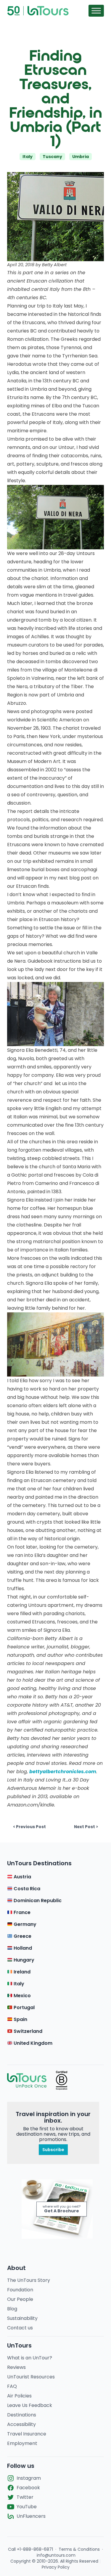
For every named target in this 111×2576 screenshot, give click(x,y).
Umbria (81, 157)
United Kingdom (32, 2043)
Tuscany (52, 157)
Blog (12, 2309)
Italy (28, 157)
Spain (20, 2019)
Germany (24, 1924)
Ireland (21, 1972)
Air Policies (19, 2396)
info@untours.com (56, 2555)
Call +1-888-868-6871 (30, 2549)
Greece (22, 1936)
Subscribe (53, 2150)
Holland (22, 1948)
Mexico (22, 1996)
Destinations (22, 2415)
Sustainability (22, 2318)
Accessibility (21, 2424)
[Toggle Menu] (96, 11)
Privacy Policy (56, 2567)
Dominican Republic (37, 1901)
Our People (20, 2299)
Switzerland (27, 2031)
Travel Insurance (27, 2434)
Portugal (24, 2007)
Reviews (16, 2367)
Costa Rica (26, 1889)
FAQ (12, 2386)
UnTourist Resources (31, 2377)
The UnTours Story (29, 2280)
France (21, 1912)
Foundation (20, 2290)
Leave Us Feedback (30, 2405)
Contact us (20, 2328)
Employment (22, 2443)
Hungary (23, 1960)
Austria (22, 1877)
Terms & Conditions (79, 2549)
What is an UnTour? (30, 2358)
